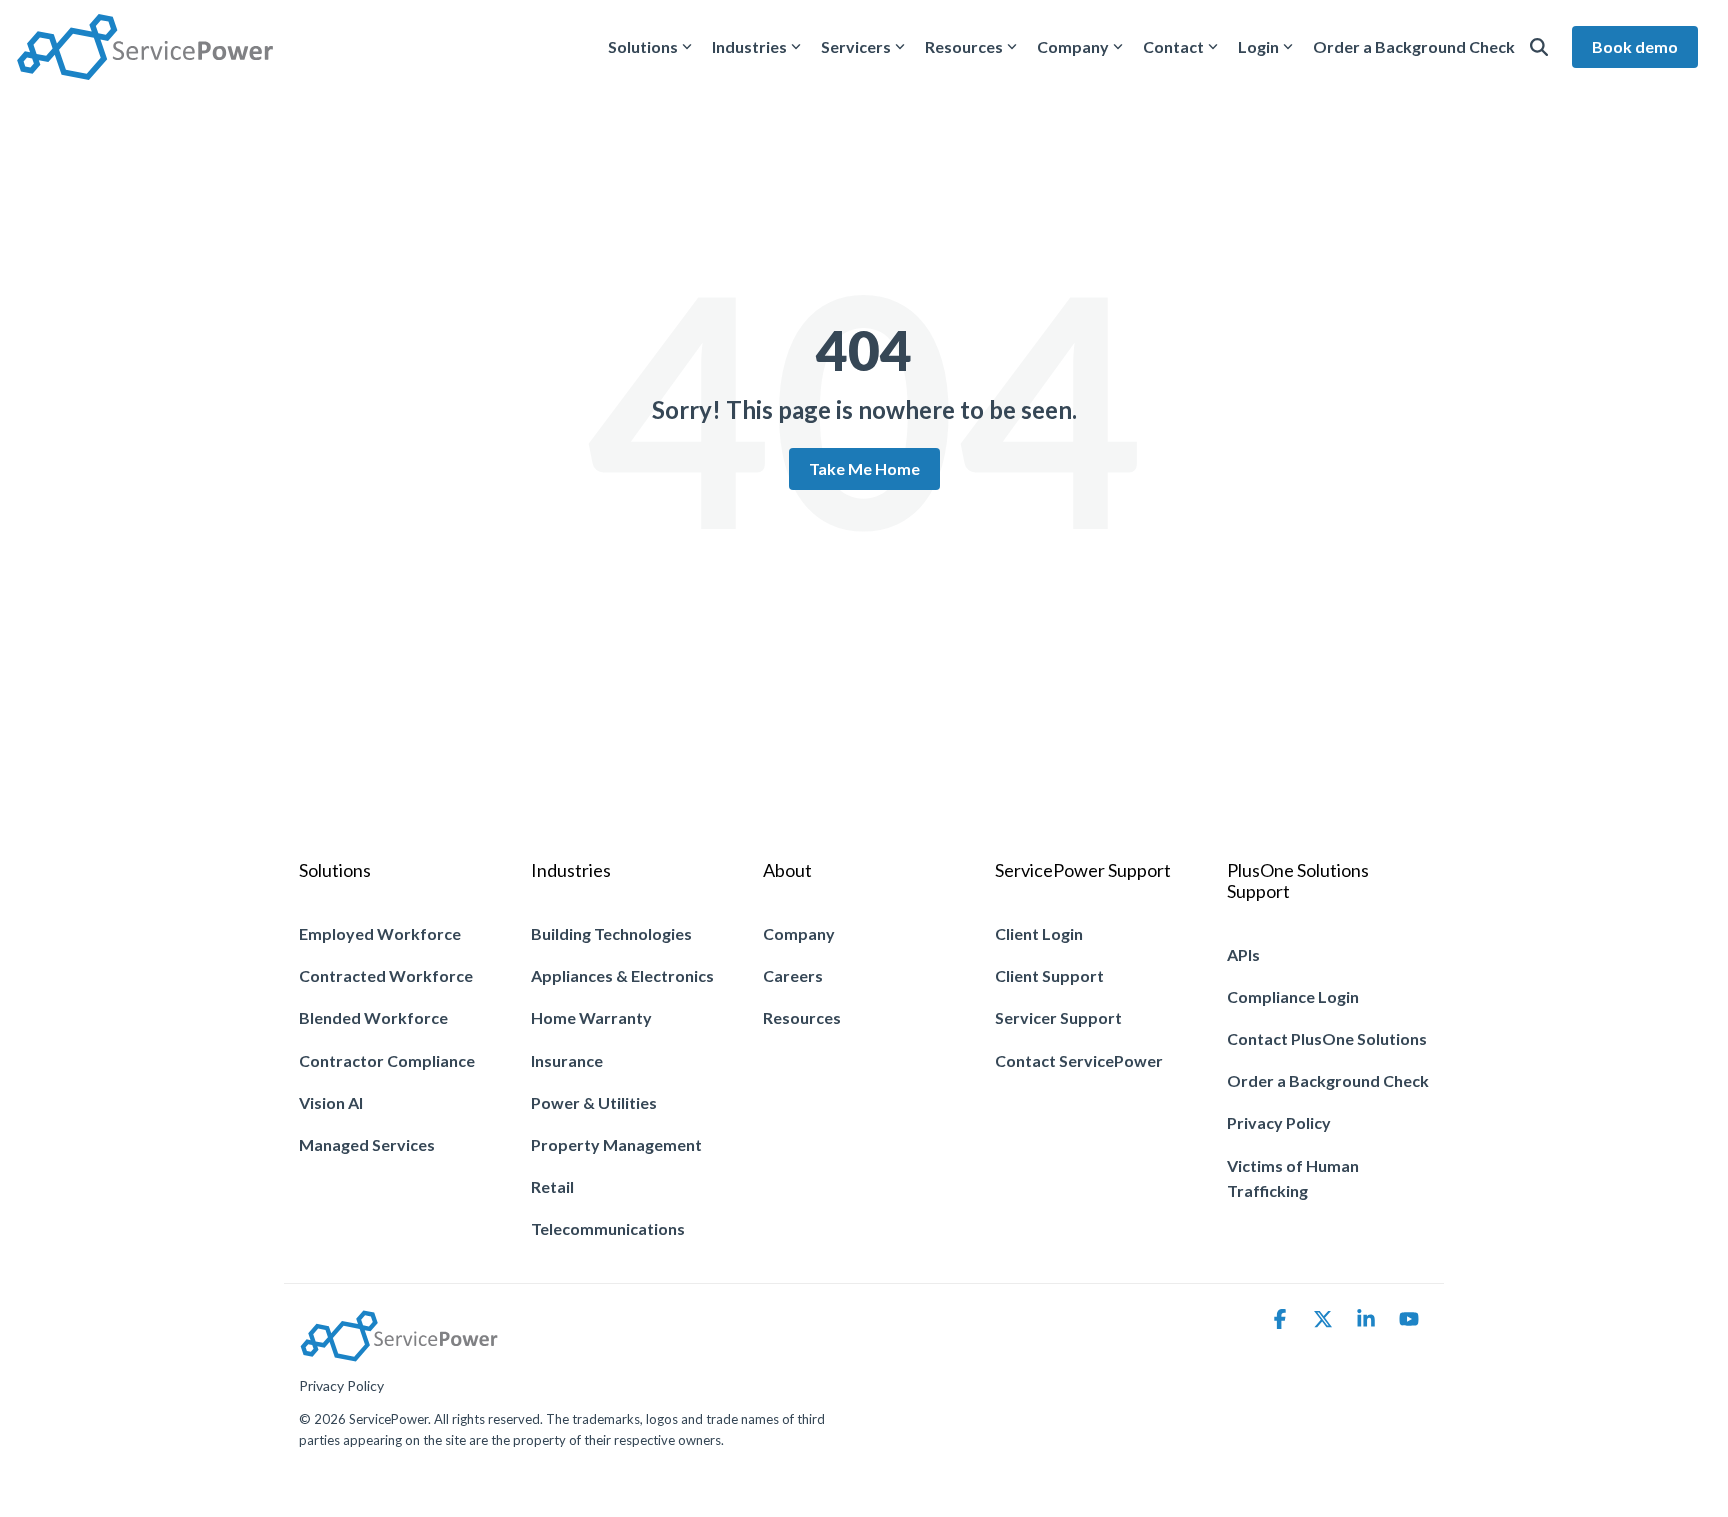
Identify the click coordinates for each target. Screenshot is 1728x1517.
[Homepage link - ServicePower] (399, 1353)
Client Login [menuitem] (1039, 933)
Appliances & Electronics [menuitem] (622, 975)
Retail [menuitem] (552, 1186)
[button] (1281, 1320)
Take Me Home (864, 468)
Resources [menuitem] (802, 1017)
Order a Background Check (1414, 46)
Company (1073, 46)
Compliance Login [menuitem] (1293, 996)
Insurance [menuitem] (567, 1060)
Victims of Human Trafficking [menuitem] (1294, 1178)
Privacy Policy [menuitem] (1279, 1122)
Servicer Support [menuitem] (1058, 1017)
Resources (964, 46)
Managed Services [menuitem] (367, 1144)
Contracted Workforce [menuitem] (386, 975)
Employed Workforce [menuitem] (380, 933)
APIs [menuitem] (1243, 954)
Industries (749, 46)
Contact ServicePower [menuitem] (1079, 1060)
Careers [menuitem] (793, 975)
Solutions (643, 46)
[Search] (1539, 47)
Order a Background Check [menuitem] (1328, 1080)
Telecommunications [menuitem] (608, 1228)
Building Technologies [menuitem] (611, 933)
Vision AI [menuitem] (331, 1102)
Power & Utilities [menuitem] (594, 1102)
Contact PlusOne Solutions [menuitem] (1327, 1038)
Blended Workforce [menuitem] (373, 1017)
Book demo (1635, 46)
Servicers (856, 46)
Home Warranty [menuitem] (591, 1017)
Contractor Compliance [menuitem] (387, 1060)
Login (1258, 46)
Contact (1173, 46)
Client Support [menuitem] (1049, 975)
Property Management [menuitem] (616, 1144)
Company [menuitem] (799, 933)
